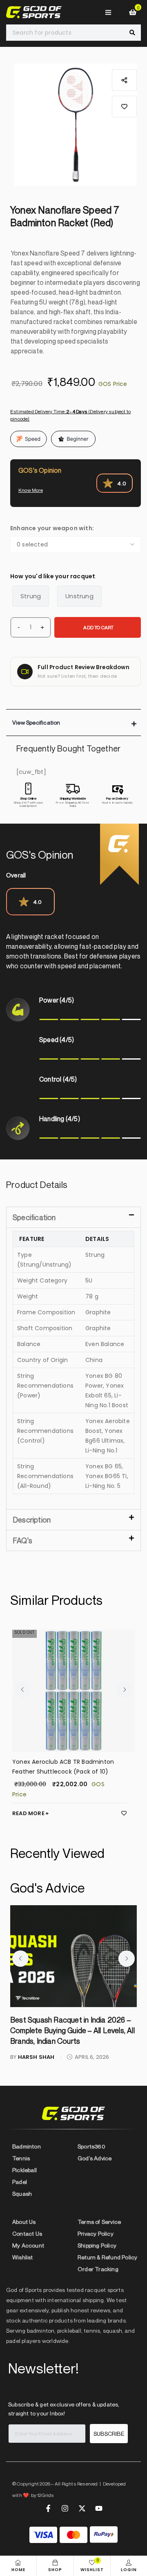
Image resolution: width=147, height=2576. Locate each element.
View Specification (36, 722)
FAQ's (22, 1540)
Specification (34, 1217)
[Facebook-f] (48, 2508)
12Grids (46, 2495)
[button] (124, 107)
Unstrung (79, 596)
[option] (76, 125)
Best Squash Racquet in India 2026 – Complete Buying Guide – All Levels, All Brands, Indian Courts (72, 2030)
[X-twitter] (82, 2508)
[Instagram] (65, 2508)
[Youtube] (99, 2508)
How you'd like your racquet (53, 576)
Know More (31, 490)
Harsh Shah (36, 2057)
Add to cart (98, 627)
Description (32, 1520)
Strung (31, 596)
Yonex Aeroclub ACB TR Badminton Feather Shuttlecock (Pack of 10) (63, 1767)
